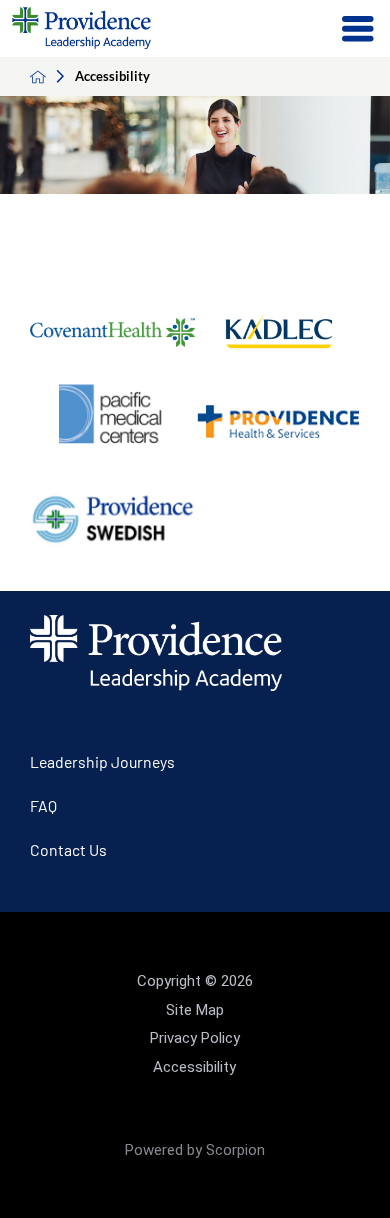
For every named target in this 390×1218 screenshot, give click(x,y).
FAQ (43, 805)
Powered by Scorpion (195, 1150)
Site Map (195, 1010)
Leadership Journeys (102, 761)
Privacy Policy (195, 1038)
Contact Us (68, 849)
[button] (358, 29)
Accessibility (194, 1067)
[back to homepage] (52, 77)
